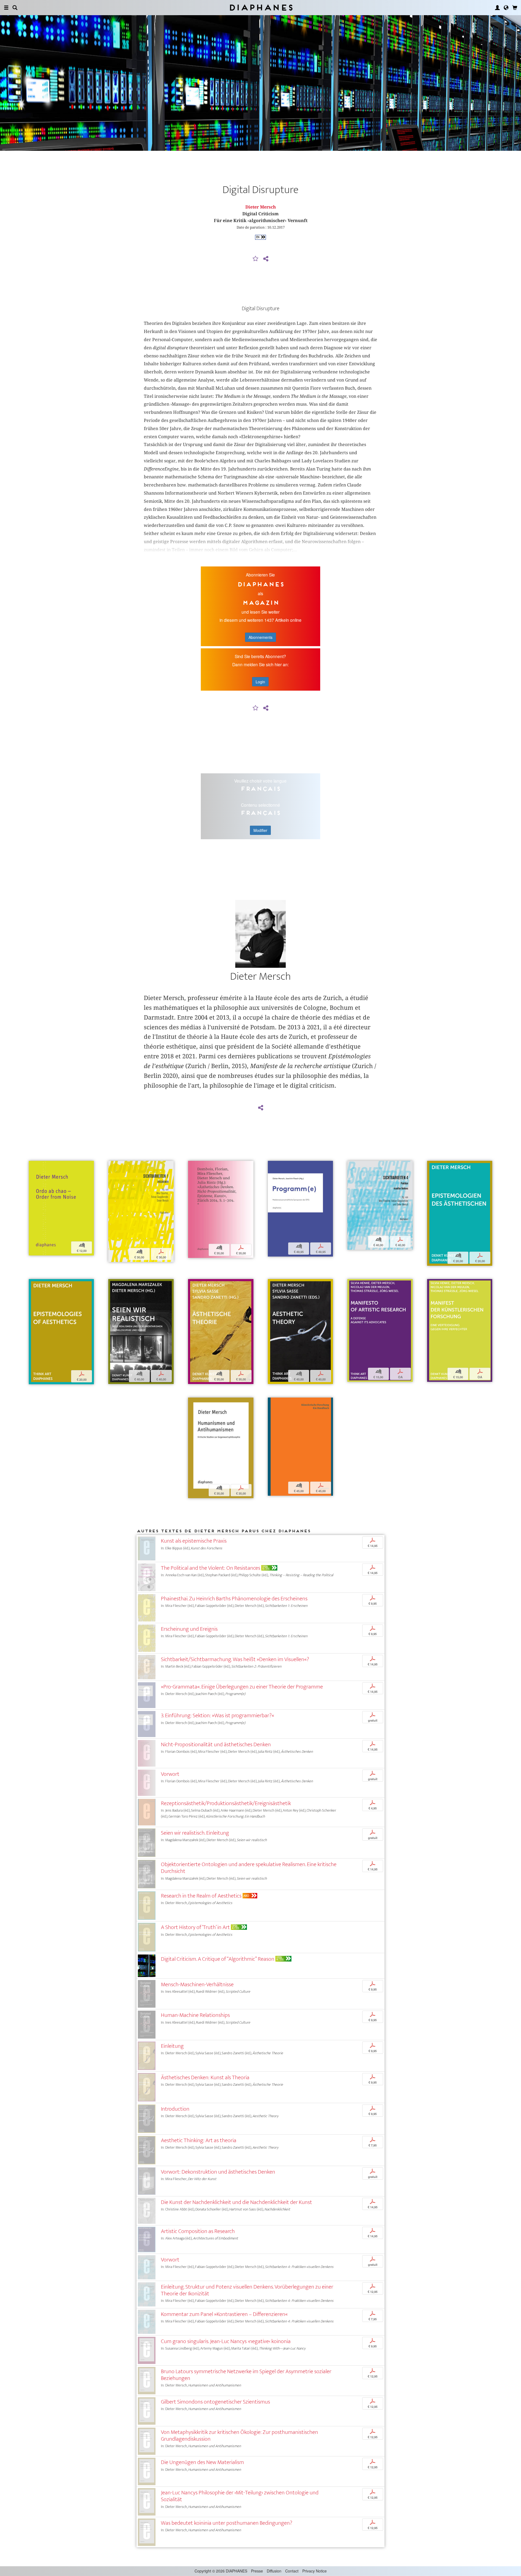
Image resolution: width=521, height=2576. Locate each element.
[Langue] (506, 8)
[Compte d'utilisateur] (497, 8)
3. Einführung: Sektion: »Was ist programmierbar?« (217, 1715)
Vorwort (170, 1774)
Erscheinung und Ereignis (189, 1629)
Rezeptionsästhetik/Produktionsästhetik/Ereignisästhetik (226, 1803)
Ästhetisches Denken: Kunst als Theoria (205, 2077)
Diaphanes (261, 7)
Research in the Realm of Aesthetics (201, 1896)
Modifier (260, 830)
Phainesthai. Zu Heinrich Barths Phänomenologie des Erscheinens (234, 1599)
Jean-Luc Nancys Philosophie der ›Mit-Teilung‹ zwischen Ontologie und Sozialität (240, 2496)
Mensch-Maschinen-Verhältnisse (197, 1984)
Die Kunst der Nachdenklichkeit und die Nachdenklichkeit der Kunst (236, 2202)
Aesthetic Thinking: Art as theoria (199, 2140)
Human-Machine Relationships (195, 2015)
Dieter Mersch (261, 207)
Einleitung (172, 2046)
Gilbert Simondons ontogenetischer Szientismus (215, 2402)
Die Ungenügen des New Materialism (202, 2462)
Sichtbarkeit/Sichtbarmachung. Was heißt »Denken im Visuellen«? (235, 1659)
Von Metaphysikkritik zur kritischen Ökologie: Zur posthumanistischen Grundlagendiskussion (239, 2436)
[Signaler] (256, 259)
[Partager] (266, 259)
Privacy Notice (314, 2571)
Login (260, 682)
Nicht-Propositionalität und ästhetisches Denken (216, 1744)
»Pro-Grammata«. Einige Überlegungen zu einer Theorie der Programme (242, 1687)
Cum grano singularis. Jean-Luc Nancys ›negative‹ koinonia (226, 2341)
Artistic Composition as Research (198, 2231)
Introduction (175, 2109)
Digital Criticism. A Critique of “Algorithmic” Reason (218, 1959)
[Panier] (515, 8)
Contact (292, 2571)
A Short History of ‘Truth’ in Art (195, 1927)
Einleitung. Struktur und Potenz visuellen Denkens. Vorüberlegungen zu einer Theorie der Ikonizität (247, 2290)
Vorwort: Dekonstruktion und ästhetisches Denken (218, 2172)
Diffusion (274, 2571)
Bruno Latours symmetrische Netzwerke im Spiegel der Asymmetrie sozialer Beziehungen (246, 2375)
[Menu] (6, 8)
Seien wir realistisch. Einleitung (195, 1833)
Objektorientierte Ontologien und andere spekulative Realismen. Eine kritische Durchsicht (249, 1868)
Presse (257, 2571)
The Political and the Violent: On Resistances (211, 1568)
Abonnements (260, 637)
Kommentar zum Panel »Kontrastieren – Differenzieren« (224, 2314)
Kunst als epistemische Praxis (194, 1541)
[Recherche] (15, 8)
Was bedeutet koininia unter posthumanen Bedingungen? (227, 2523)
